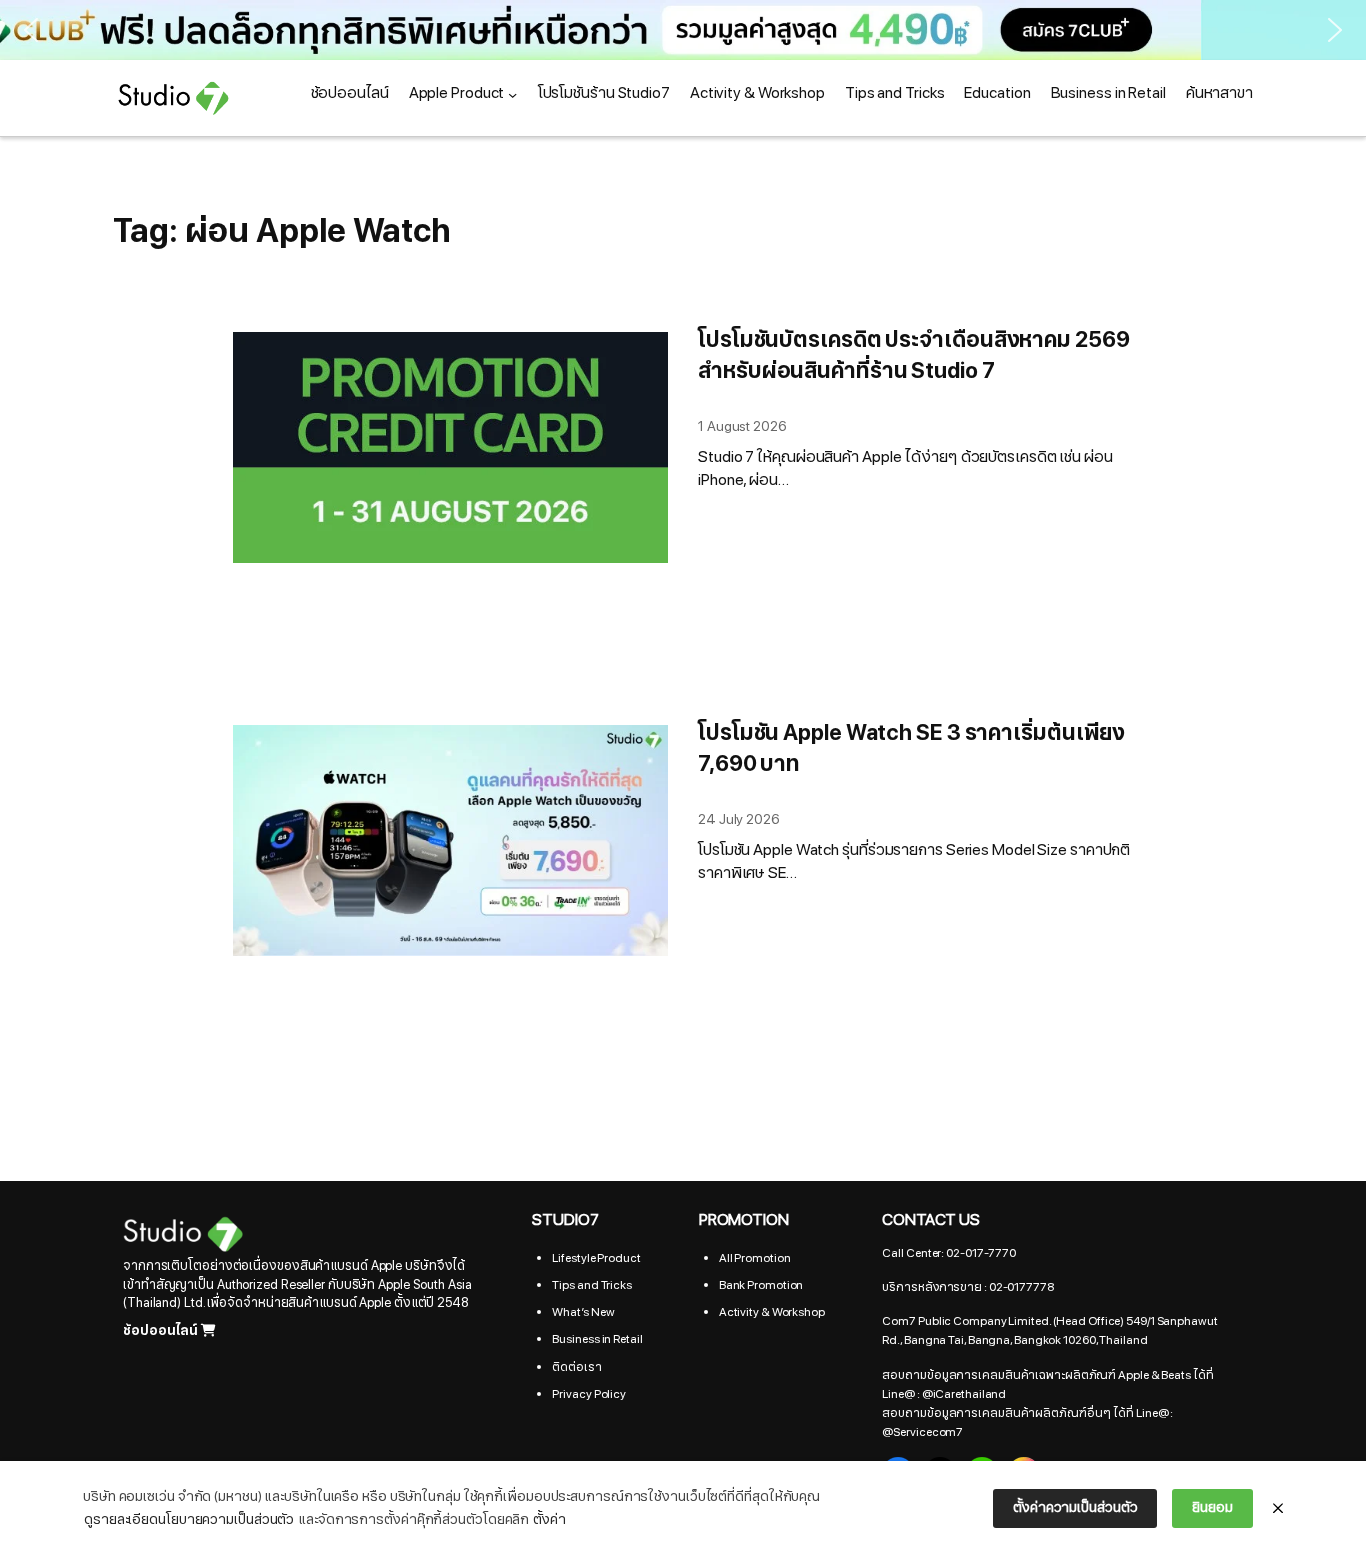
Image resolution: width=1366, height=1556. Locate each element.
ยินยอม (1212, 1507)
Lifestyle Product (596, 1258)
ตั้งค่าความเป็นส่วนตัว (1075, 1507)
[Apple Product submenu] (512, 93)
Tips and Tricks (592, 1285)
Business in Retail (597, 1339)
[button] (31, 30)
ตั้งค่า (549, 1519)
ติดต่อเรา (576, 1367)
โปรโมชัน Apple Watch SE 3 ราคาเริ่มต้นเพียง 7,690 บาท (911, 749)
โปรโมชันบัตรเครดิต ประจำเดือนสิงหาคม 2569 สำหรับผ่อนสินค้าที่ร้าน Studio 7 (914, 356)
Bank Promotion (761, 1285)
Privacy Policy (589, 1394)
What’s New (583, 1312)
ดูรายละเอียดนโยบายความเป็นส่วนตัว (189, 1519)
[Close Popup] (1278, 1509)
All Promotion (755, 1258)
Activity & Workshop (772, 1312)
